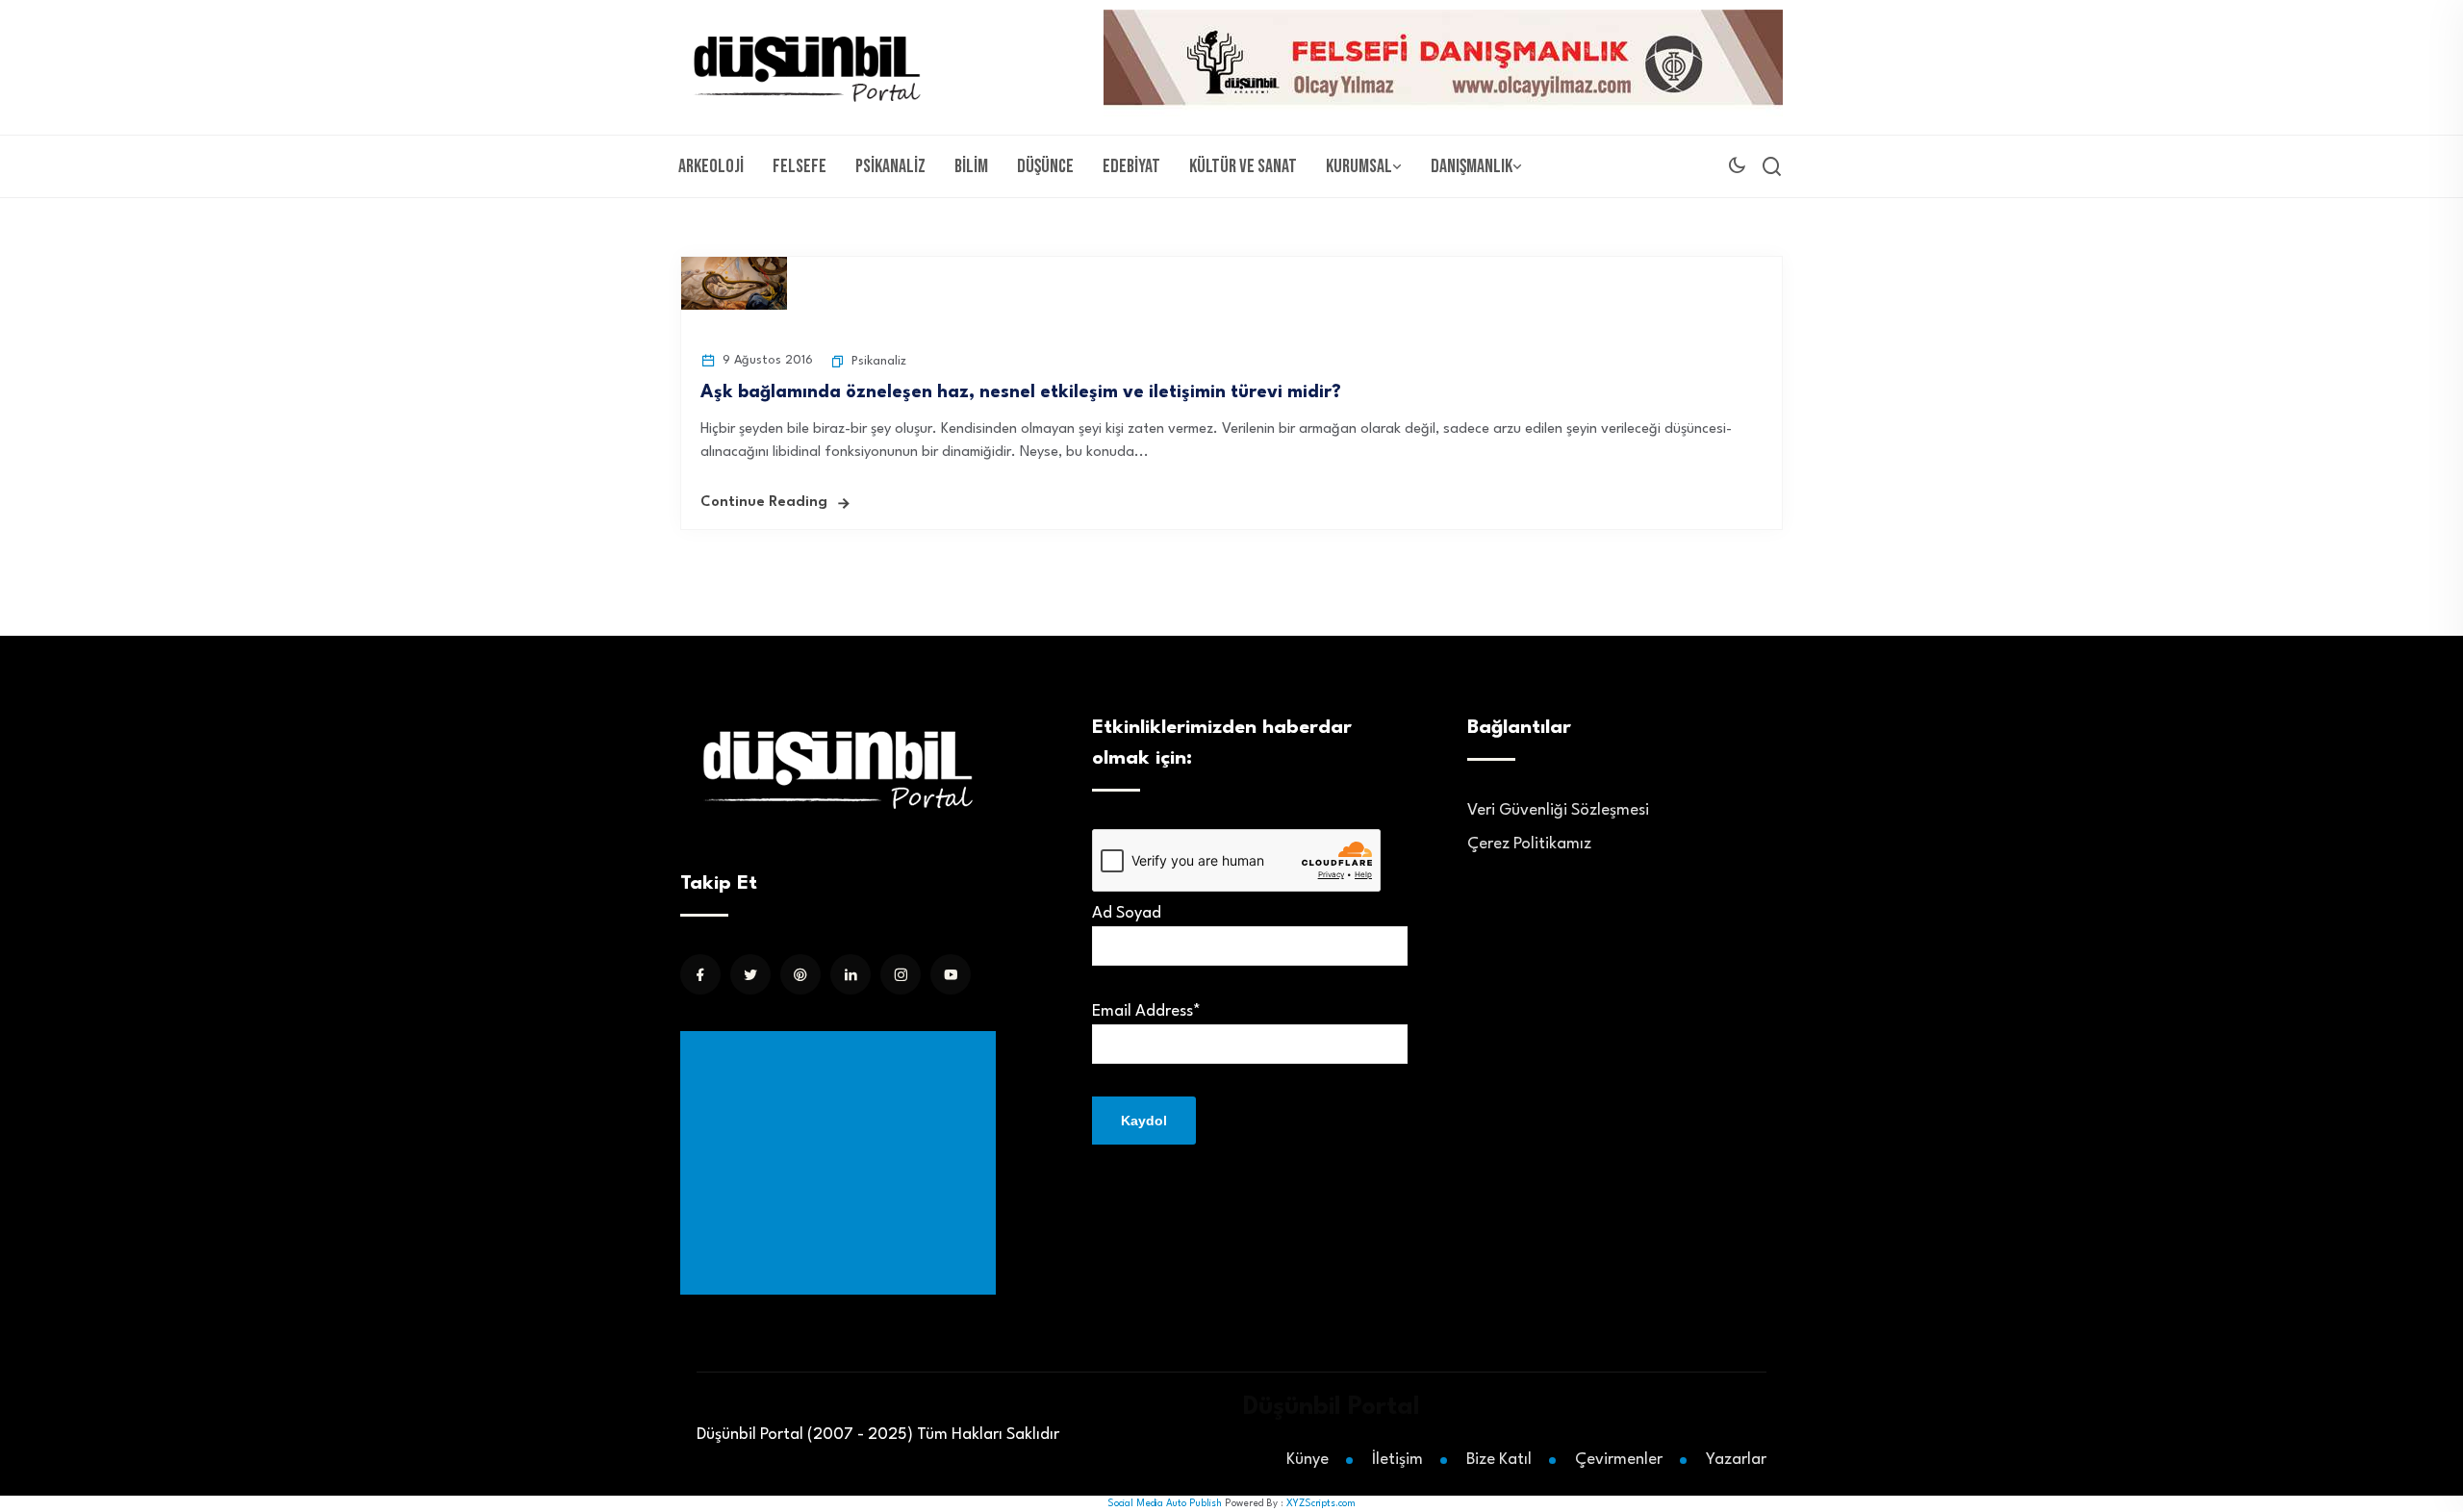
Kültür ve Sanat (1243, 166)
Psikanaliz (890, 166)
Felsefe (800, 166)
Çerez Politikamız (1529, 844)
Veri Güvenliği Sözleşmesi (1558, 810)
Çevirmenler (1619, 1460)
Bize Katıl (1499, 1460)
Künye (1308, 1460)
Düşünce (1045, 166)
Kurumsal (1359, 166)
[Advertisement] (842, 1163)
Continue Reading (764, 503)
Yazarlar (1736, 1460)
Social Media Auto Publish (1165, 1503)
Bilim (971, 166)
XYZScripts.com (1321, 1503)
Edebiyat (1131, 166)
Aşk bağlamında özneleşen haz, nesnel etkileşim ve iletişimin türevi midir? (1021, 392)
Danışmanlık (1472, 166)
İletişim (1397, 1460)
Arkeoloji (711, 166)
